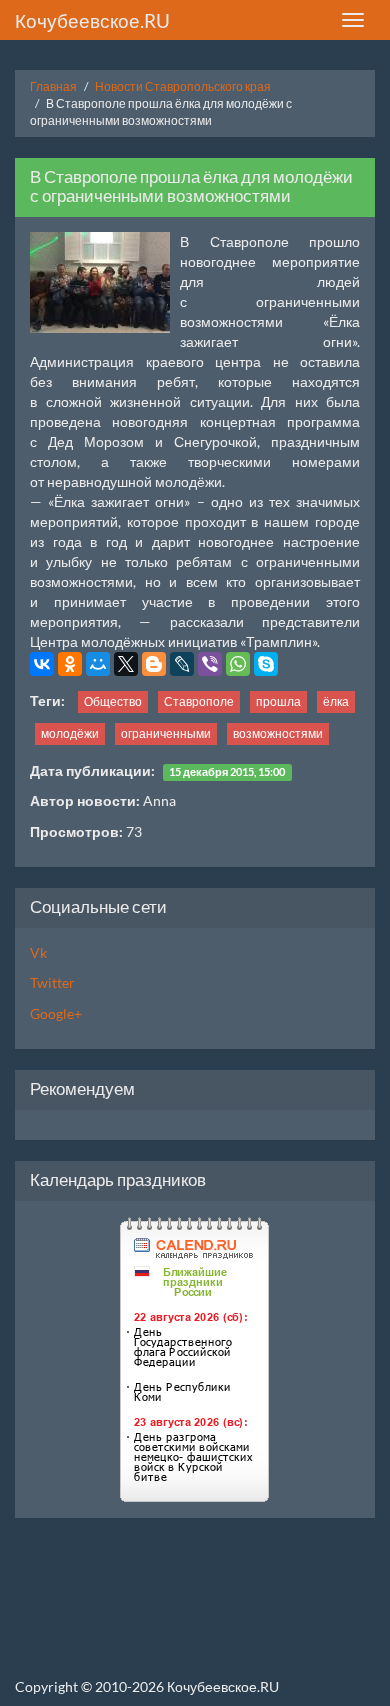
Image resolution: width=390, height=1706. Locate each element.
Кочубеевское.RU (92, 20)
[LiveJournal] (182, 664)
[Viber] (210, 664)
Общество (113, 701)
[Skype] (266, 664)
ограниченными (166, 733)
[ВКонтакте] (42, 664)
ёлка (336, 701)
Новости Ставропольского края (183, 86)
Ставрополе (199, 701)
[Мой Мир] (98, 664)
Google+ (56, 1013)
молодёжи (70, 733)
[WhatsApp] (238, 664)
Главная (53, 86)
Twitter (52, 982)
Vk (38, 952)
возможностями (278, 733)
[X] (126, 664)
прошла (278, 701)
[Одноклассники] (70, 664)
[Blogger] (154, 664)
